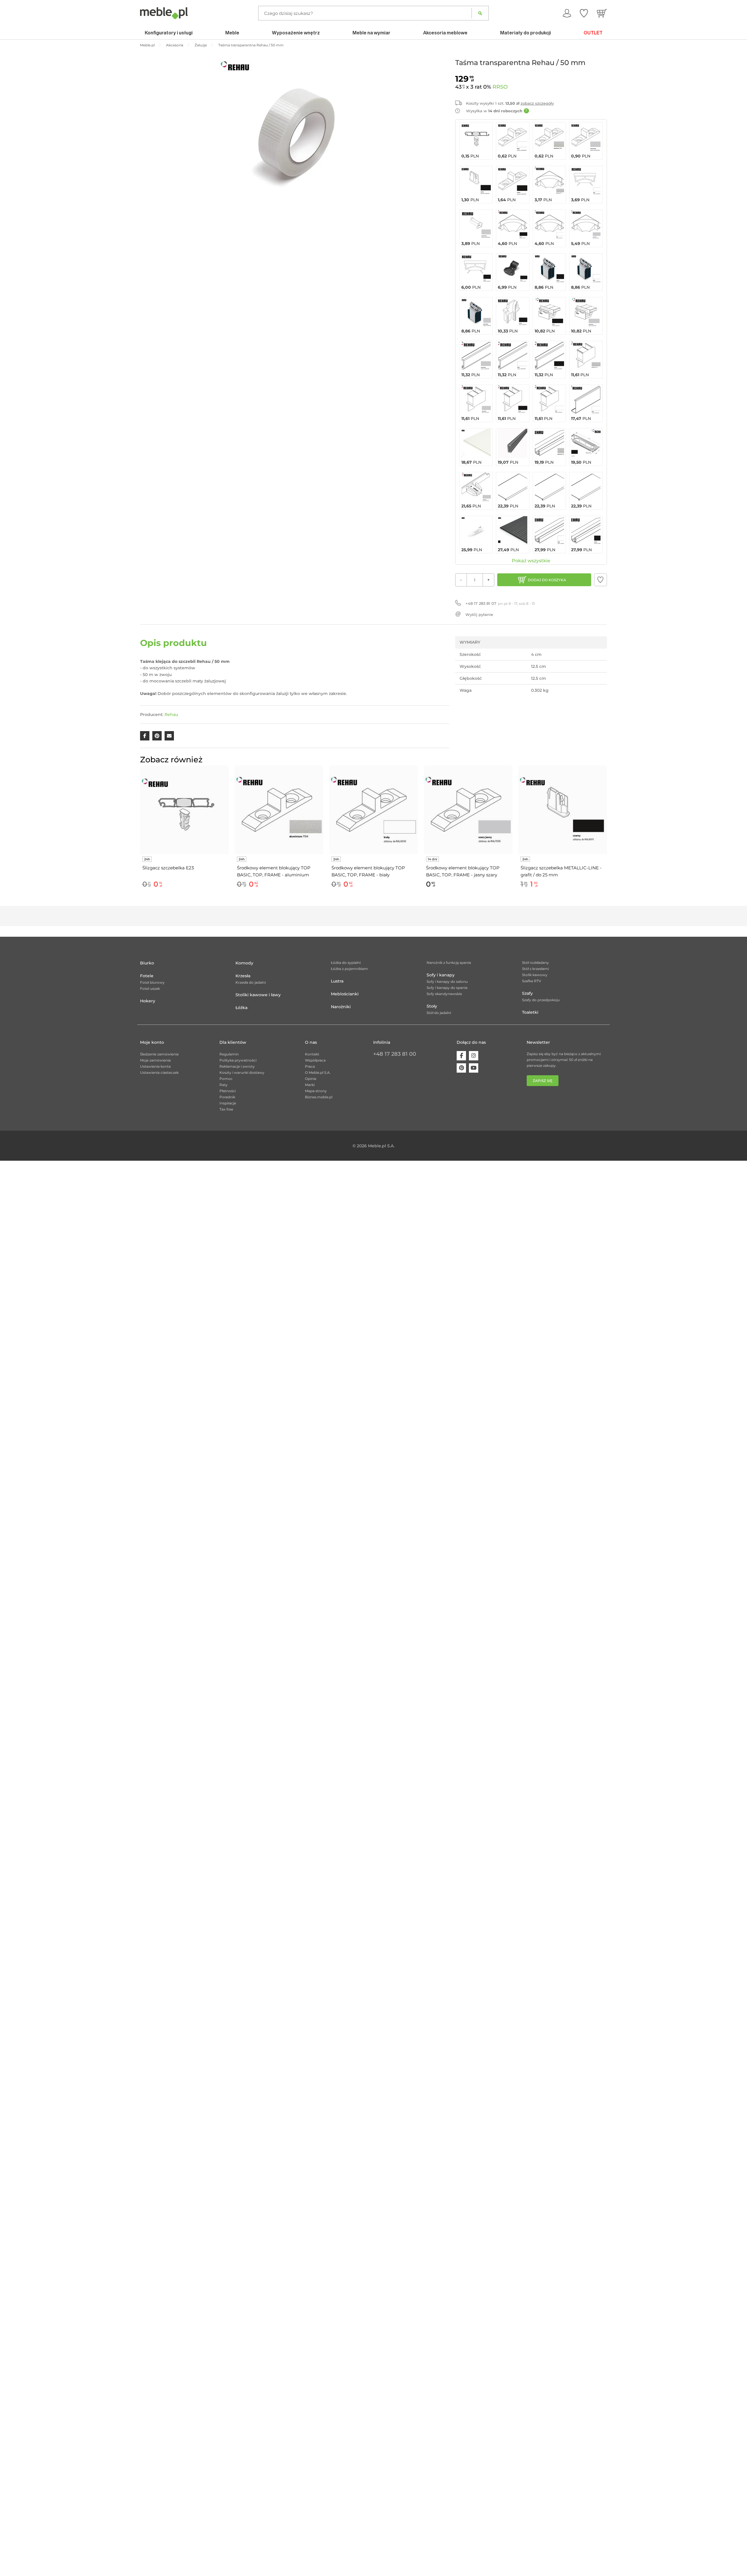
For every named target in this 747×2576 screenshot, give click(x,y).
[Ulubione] (584, 13)
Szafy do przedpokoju (541, 1000)
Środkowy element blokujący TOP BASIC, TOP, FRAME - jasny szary (463, 871)
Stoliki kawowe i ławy (258, 995)
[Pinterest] (461, 1068)
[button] (601, 580)
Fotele (147, 976)
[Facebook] (461, 1056)
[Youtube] (474, 1068)
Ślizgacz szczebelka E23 (168, 868)
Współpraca (315, 1060)
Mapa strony (316, 1091)
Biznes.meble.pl (319, 1097)
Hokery (148, 1001)
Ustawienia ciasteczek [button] (159, 1072)
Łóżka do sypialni (346, 963)
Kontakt (312, 1054)
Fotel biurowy (152, 982)
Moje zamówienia (155, 1060)
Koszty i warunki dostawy (242, 1072)
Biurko (147, 963)
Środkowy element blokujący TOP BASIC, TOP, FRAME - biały (368, 871)
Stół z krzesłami (535, 969)
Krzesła (243, 976)
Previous (139, 834)
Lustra (337, 981)
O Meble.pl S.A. (318, 1072)
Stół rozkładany (535, 963)
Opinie (311, 1079)
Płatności (228, 1091)
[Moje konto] (567, 13)
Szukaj (480, 13)
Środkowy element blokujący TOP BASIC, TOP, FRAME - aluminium (274, 871)
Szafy (527, 993)
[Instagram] (474, 1056)
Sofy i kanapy (441, 975)
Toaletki (530, 1012)
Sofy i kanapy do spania (447, 988)
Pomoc (226, 1079)
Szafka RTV (532, 981)
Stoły (432, 1006)
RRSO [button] (500, 87)
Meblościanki (345, 994)
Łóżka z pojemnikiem (349, 969)
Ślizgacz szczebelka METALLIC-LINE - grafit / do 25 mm (561, 871)
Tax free (226, 1109)
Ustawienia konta (155, 1066)
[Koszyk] (602, 13)
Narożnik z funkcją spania (449, 963)
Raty (224, 1085)
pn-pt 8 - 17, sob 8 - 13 (500, 603)
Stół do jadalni (439, 1013)
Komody (244, 963)
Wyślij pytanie (479, 614)
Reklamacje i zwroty (237, 1066)
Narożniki (341, 1007)
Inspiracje (228, 1103)
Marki (310, 1085)
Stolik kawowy (535, 975)
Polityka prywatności (238, 1060)
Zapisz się (543, 1081)
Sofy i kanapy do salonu (447, 981)
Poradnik (227, 1097)
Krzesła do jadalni (251, 982)
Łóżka (241, 1008)
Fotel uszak (150, 988)
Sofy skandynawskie (444, 994)
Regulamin (229, 1054)
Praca (310, 1066)
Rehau (171, 715)
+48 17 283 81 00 (395, 1054)
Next (608, 834)
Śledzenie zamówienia (159, 1054)
